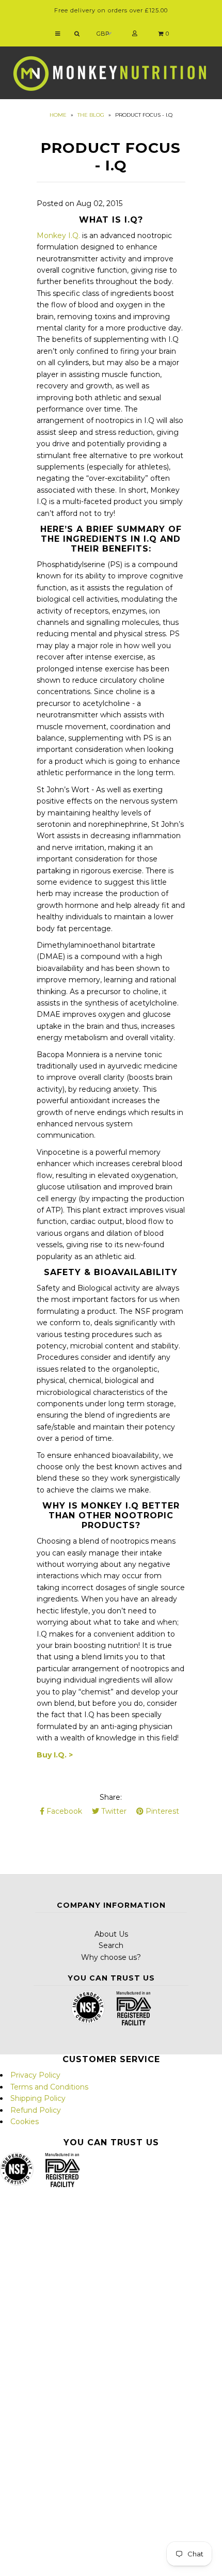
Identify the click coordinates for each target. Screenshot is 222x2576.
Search (111, 1945)
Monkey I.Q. (58, 235)
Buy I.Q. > (55, 1755)
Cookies (25, 2122)
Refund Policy (36, 2110)
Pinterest (161, 1811)
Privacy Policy (35, 2075)
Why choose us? (111, 1957)
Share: (111, 1797)
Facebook (63, 1811)
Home (58, 115)
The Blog (91, 115)
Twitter (113, 1811)
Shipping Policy (38, 2098)
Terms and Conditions (49, 2087)
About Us (111, 1934)
